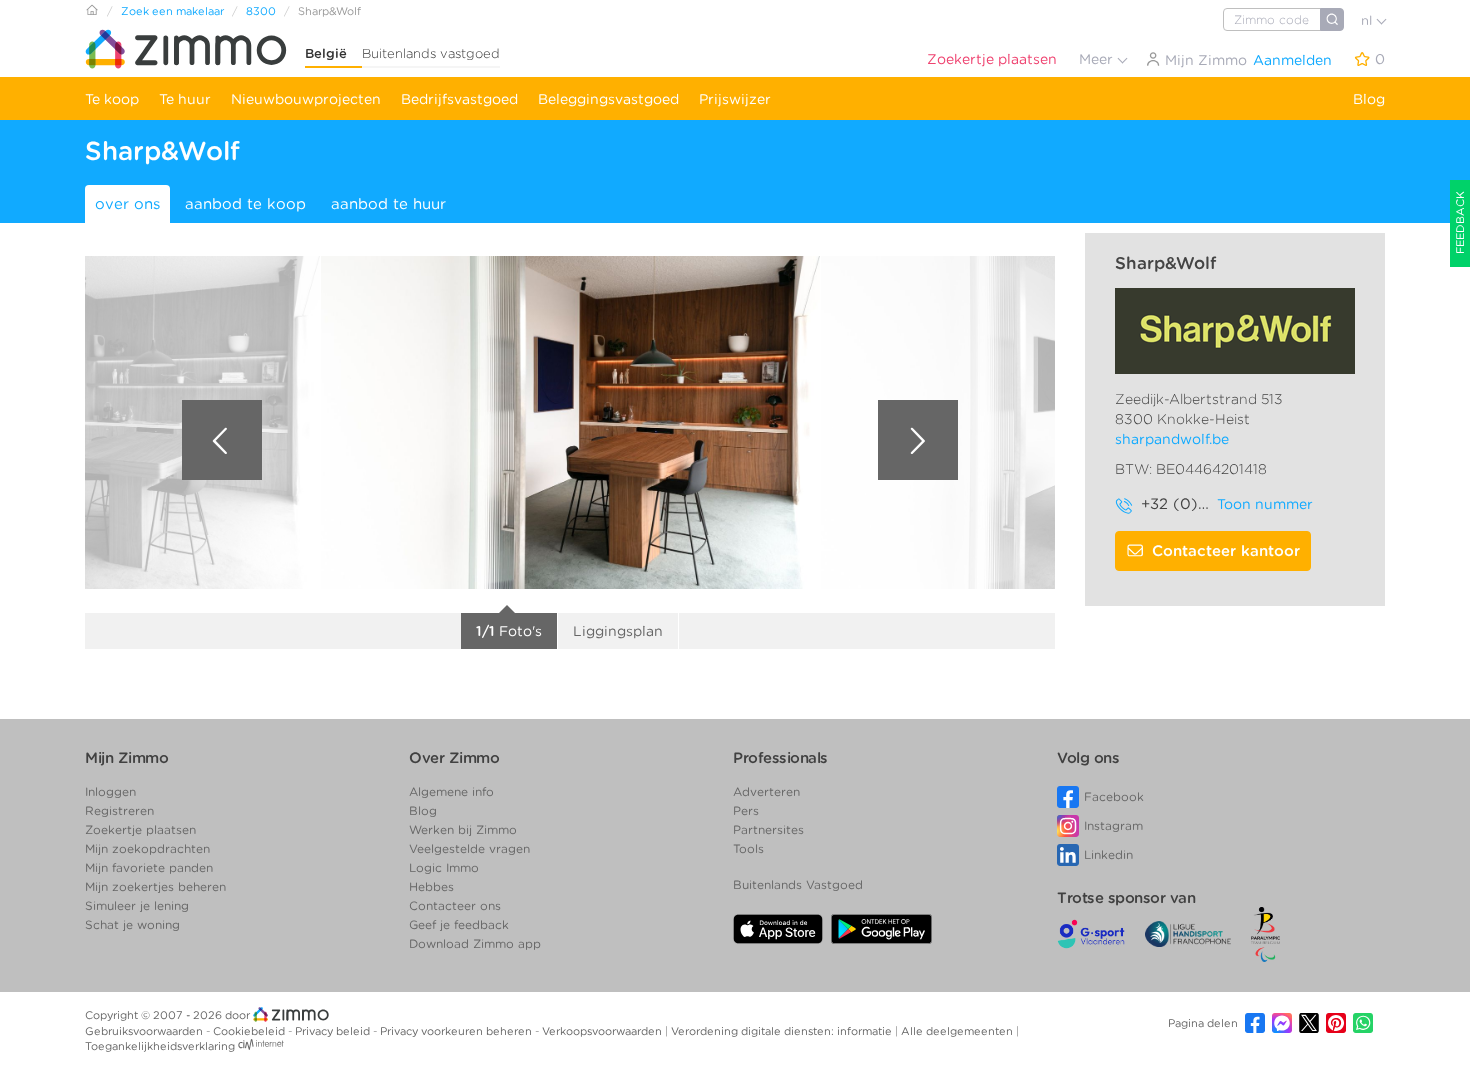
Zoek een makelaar (172, 11)
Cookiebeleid (250, 1031)
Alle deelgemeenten (958, 1031)
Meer (1098, 59)
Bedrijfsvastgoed (459, 99)
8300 (261, 11)
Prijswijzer (735, 99)
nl (1368, 20)
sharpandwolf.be (1172, 439)
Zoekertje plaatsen (992, 59)
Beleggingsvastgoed (608, 99)
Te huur (185, 99)
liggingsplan (618, 631)
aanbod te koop (245, 204)
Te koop (112, 99)
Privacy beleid (334, 1031)
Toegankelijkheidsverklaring (160, 1046)
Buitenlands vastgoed (431, 53)
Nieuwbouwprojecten (306, 99)
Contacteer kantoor (1226, 551)
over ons (127, 204)
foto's (509, 631)
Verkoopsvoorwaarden (603, 1031)
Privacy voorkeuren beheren (457, 1031)
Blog (1369, 99)
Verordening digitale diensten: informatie (783, 1031)
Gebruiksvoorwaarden (145, 1031)
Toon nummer (1265, 504)
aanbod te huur (388, 204)
